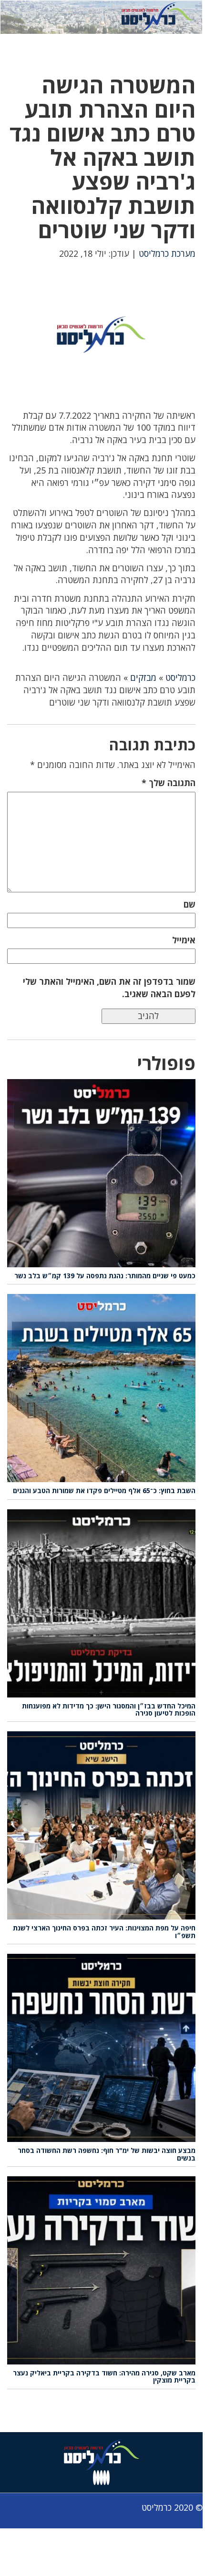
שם (190, 904)
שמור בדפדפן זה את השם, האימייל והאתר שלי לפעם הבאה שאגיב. (109, 988)
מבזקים (143, 677)
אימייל (184, 940)
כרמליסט (180, 677)
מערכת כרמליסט (167, 253)
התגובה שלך (169, 783)
